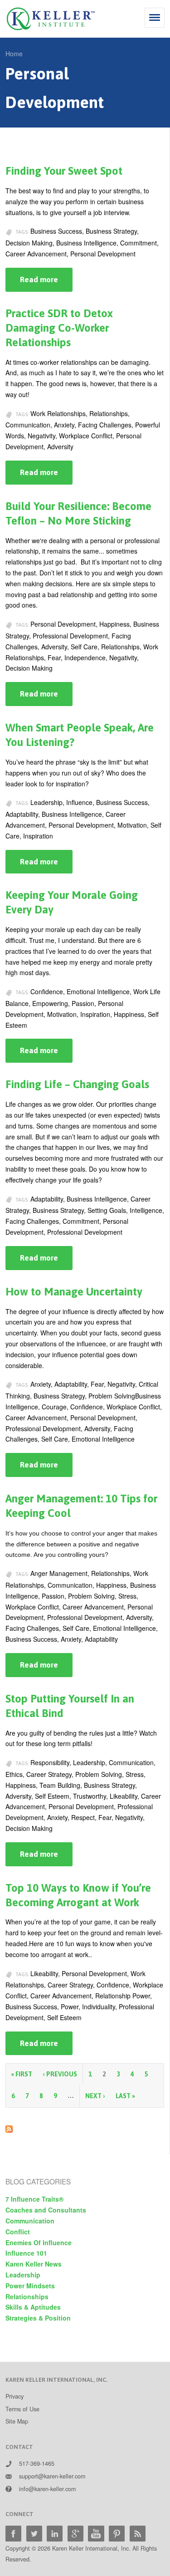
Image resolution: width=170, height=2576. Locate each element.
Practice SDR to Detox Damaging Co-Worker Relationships (59, 328)
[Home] (51, 19)
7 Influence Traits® (34, 2199)
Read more (46, 283)
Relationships (27, 2296)
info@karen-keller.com (47, 2489)
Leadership (23, 2275)
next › (95, 2096)
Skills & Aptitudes (33, 2307)
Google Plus (75, 2534)
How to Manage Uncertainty (74, 1292)
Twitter (34, 2534)
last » (125, 2096)
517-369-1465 (37, 2463)
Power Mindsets (30, 2286)
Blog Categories (38, 2181)
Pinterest (117, 2534)
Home (14, 54)
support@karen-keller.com (52, 2476)
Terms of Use (22, 2409)
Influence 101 (26, 2253)
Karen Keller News (34, 2264)
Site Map (17, 2421)
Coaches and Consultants (46, 2210)
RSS (138, 2534)
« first (22, 2074)
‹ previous (60, 2074)
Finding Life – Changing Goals (77, 1084)
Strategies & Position (38, 2318)
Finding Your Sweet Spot (64, 171)
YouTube (96, 2534)
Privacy (15, 2396)
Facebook (13, 2534)
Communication (30, 2221)
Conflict (18, 2232)
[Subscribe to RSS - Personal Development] (9, 2127)
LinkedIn (55, 2534)
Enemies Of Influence (39, 2242)
